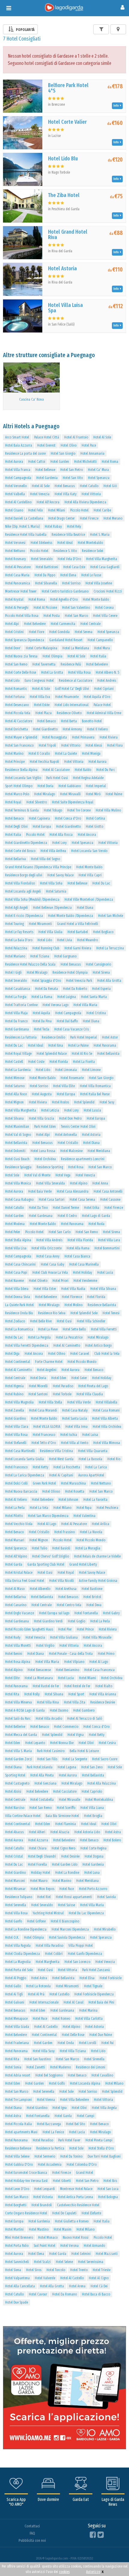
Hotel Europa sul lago (54, 1613)
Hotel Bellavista (108, 1054)
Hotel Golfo (57, 2083)
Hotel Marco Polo (17, 794)
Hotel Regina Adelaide (88, 778)
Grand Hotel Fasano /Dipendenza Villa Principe (38, 867)
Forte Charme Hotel (49, 1362)
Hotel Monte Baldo (96, 599)
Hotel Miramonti (40, 924)
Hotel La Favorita (95, 1500)
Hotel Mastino (39, 2229)
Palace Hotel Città (47, 437)
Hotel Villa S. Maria (18, 1751)
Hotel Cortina (96, 818)
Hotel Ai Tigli (14, 1994)
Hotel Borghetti (16, 2205)
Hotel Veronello (16, 486)
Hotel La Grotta (52, 672)
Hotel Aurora (14, 462)
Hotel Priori (60, 1281)
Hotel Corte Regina (93, 1848)
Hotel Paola (96, 1224)
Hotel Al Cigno (99, 2278)
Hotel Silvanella (46, 583)
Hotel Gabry (111, 1613)
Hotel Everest (46, 445)
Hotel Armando (94, 2246)
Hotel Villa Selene (17, 2156)
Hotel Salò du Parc (18, 1719)
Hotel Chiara (38, 1848)
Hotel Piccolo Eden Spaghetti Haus (29, 1629)
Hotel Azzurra (38, 1840)
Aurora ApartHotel (91, 1475)
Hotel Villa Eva (40, 697)
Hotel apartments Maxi (21, 2132)
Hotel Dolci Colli (16, 1483)
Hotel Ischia (69, 1435)
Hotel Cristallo (68, 1143)
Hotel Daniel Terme (66, 1208)
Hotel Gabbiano (70, 786)
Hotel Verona (69, 2246)
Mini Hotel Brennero (19, 2238)
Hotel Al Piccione (45, 608)
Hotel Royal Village (18, 1054)
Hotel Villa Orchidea (107, 1427)
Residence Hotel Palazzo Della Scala (30, 964)
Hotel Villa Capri (90, 875)
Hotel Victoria (43, 2197)
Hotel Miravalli (70, 794)
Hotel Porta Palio (17, 2246)
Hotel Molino (73, 1305)
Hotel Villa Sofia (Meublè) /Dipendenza (32, 900)
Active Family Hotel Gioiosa (98, 1581)
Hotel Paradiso (63, 1386)
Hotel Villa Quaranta (93, 1451)
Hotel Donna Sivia (18, 1297)
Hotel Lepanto (35, 1743)
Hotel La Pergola (39, 1337)
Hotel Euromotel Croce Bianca (26, 2173)
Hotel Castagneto (17, 1783)
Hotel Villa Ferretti (104, 1329)
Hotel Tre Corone (79, 810)
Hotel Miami (87, 1678)
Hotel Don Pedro (70, 1118)
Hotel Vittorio (71, 745)
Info (117, 106)
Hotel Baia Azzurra (19, 445)
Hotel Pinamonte (67, 697)
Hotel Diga (12, 1354)
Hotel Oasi (64, 1321)
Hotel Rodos (60, 1102)
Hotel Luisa (90, 1435)
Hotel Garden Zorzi (19, 1759)
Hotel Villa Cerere (105, 616)
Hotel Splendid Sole (84, 1313)
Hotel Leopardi (45, 2189)
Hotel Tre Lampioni (18, 2100)
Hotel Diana (85, 908)
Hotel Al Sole (102, 437)
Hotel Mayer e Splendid (21, 737)
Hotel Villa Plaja (16, 1013)
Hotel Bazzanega (49, 2124)
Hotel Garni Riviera (78, 948)
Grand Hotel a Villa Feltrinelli (78, 924)
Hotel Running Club (46, 948)
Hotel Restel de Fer (77, 1686)
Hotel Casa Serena (82, 1200)
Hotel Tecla (42, 1029)
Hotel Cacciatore (65, 1792)
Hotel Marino (14, 754)
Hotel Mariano (15, 956)
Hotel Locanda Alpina (85, 2083)
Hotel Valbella (15, 494)
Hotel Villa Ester (45, 1289)
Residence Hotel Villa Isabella (26, 535)
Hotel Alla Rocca (61, 835)
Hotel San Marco (76, 616)
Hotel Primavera (83, 737)
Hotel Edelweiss (41, 543)
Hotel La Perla (15, 1508)
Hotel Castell (14, 1062)
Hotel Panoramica (18, 583)
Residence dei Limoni (91, 2067)
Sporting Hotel (15, 1775)
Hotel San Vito (73, 478)
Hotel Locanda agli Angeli (23, 891)
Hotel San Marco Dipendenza (48, 1516)
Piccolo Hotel (79, 510)
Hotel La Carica (96, 1467)
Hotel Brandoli (42, 2205)
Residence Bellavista (102, 1305)
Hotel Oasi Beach (17, 1159)
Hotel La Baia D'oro (19, 940)
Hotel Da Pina (42, 1021)
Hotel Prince (85, 1629)
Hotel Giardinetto (45, 729)
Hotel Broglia (93, 1816)
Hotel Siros (34, 2270)
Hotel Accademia (50, 2165)
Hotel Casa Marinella (84, 1264)
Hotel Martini (14, 2229)
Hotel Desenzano (17, 705)
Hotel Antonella (66, 1135)
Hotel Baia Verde (40, 1191)
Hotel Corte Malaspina (42, 648)
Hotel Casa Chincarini (20, 1264)
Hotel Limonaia (66, 1070)
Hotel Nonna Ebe (62, 1743)
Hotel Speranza (99, 478)
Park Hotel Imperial (84, 1037)
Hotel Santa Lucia (75, 1418)
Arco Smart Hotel (17, 437)
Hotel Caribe (102, 510)
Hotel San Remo (16, 664)
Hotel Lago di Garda (96, 1216)
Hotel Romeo (61, 2019)
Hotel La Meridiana (76, 648)
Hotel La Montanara (39, 1678)
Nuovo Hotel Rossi (76, 2238)
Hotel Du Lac (101, 883)
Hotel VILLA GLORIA (47, 1427)
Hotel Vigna (76, 1735)
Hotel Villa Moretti (18, 1646)
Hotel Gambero (84, 1710)
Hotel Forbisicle (111, 1978)
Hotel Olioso (51, 1491)
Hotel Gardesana (17, 1029)
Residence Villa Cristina (56, 1451)
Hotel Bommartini (107, 1248)
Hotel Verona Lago (55, 1005)
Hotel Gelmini (81, 2254)
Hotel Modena (15, 1224)
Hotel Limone (91, 1070)
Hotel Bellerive (15, 1727)
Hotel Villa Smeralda (50, 1183)
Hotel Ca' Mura (98, 470)
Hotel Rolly (32, 1694)
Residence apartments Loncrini (83, 1159)
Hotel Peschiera (107, 1508)
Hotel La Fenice (53, 2132)
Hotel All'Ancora (48, 502)
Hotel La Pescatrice (69, 1337)
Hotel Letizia (50, 1110)
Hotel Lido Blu (63, 159)
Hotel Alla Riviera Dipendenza (85, 502)
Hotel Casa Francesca (99, 1670)
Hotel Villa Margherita (102, 559)
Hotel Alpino (79, 1183)
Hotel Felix (36, 510)
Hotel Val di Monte (37, 1175)
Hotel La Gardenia (18, 1070)
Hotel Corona (104, 608)
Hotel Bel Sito (75, 2124)
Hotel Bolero (112, 1840)
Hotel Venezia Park (79, 981)
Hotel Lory (59, 843)
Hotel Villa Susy (44, 2051)
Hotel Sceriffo (66, 1808)
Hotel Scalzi (42, 2262)
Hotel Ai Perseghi (17, 608)
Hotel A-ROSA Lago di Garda (25, 1710)
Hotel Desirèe (70, 1856)
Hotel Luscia (92, 1110)
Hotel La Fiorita (84, 1062)
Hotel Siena (13, 2270)
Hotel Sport (76, 1694)
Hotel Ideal (65, 543)
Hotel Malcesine (71, 1151)
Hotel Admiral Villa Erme (104, 713)
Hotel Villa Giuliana (64, 1637)
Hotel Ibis (110, 2181)
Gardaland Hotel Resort (66, 640)
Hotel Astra (113, 1832)
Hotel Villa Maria (85, 1005)
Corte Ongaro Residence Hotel (26, 2213)
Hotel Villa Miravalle (97, 1637)
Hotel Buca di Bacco (96, 2294)
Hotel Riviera (109, 737)
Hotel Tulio (39, 1548)
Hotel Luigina (67, 997)
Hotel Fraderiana (17, 2043)
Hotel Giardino (15, 1418)
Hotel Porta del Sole (19, 1970)
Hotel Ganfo (13, 1921)
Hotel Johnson (68, 1500)
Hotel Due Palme (101, 2035)
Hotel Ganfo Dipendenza (85, 1954)
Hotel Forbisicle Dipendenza (94, 1994)
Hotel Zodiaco (15, 1321)
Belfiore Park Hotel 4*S (68, 88)
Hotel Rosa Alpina (18, 1662)
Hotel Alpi (12, 624)
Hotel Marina (88, 2010)
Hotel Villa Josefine (99, 583)
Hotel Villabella (106, 1402)
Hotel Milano (62, 1508)
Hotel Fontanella (86, 1613)
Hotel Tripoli (47, 745)
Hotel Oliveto (38, 1281)
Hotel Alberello (40, 1589)
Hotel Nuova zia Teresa (21, 656)
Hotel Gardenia (47, 478)
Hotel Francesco (44, 1435)
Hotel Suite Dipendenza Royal (73, 802)
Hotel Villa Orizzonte (46, 1248)
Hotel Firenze (89, 518)
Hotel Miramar (15, 1889)
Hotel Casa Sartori (52, 1200)
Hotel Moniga (91, 754)
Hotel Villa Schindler (91, 1321)
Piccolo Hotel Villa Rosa (22, 616)
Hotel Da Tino (38, 1208)
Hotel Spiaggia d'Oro (46, 981)
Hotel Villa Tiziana (73, 2051)
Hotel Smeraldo (42, 559)
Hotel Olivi (86, 1743)
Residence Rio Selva (52, 1313)
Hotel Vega (63, 1175)
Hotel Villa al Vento (75, 1443)
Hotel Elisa (87, 1978)
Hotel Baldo (83, 770)
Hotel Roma (110, 462)
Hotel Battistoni (47, 567)
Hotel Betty (97, 1735)
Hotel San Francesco (19, 745)
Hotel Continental (18, 1362)
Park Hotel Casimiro (51, 1751)
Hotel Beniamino (67, 1670)
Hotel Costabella (42, 1800)
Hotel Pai (108, 2043)
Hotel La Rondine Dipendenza (26, 1929)
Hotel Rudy (13, 1637)
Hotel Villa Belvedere (74, 2100)
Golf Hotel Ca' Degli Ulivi (72, 689)
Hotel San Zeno (92, 1767)
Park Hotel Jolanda (40, 1767)
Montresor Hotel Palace (76, 2189)
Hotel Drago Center (61, 518)
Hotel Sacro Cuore (105, 1759)
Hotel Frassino (64, 1532)
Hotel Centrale (90, 624)
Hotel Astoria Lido (87, 1832)
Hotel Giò (110, 486)
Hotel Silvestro (37, 802)
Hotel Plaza (43, 713)
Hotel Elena (68, 575)
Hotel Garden (60, 462)
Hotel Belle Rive (41, 1321)
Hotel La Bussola (90, 1459)
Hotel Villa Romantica (95, 1086)
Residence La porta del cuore (25, 454)
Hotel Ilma (56, 1045)
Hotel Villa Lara (109, 1240)
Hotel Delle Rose (73, 2035)
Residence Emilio (53, 1037)
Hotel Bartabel (78, 932)
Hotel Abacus (14, 1832)
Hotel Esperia (101, 989)
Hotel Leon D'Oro (17, 2189)
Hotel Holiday (82, 1273)
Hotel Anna (100, 1183)
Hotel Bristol (92, 1597)
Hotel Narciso (15, 1808)
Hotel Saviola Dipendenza (67, 1937)
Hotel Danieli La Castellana (24, 518)
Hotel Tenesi (111, 1313)
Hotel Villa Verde (79, 1402)
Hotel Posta (52, 616)
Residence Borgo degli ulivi (24, 875)
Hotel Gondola (59, 632)
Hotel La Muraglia (88, 1548)
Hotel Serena (84, 632)
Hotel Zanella (15, 1410)
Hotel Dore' (13, 648)
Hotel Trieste (102, 2270)
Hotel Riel (44, 1897)
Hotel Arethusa (66, 1589)
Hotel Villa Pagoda (18, 1946)
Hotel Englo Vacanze (19, 1613)
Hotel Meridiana (99, 1151)
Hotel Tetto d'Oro (44, 1443)
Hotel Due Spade (16, 2302)
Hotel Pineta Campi (99, 2140)
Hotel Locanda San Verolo (89, 851)
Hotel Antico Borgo (98, 1346)
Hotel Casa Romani (106, 1410)
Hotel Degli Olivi (16, 827)
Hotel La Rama (42, 997)
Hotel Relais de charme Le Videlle (97, 1556)
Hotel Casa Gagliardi (105, 567)
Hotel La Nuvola (91, 1532)
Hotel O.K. (12, 1937)
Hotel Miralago (45, 794)
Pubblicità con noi (32, 2540)
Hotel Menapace (16, 2019)
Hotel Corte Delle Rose (21, 672)
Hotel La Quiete (66, 754)
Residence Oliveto (69, 713)
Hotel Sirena (101, 972)
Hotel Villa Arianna (103, 1694)
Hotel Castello (59, 1994)
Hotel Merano (113, 518)
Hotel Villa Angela (104, 2108)
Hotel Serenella (16, 1905)
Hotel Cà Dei (99, 2286)
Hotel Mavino (62, 1881)
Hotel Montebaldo (90, 543)
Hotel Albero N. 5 (107, 672)
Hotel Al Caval (73, 2002)
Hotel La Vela (39, 1508)
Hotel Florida (59, 1062)
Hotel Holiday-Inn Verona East (26, 2181)
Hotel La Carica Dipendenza (25, 1475)
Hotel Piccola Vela (18, 713)
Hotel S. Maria (100, 535)
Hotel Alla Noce (16, 1094)
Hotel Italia (98, 656)
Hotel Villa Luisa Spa (65, 308)
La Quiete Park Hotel (19, 1305)
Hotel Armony (72, 729)
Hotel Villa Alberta (105, 1418)
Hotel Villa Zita (75, 1702)
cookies (64, 2572)
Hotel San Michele (111, 916)
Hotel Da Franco (16, 1021)
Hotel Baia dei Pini (101, 2002)
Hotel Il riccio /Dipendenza (24, 916)
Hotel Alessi (94, 745)
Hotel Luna (92, 1873)
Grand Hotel (84, 2173)
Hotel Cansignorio (98, 964)
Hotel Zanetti (36, 2067)
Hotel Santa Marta (94, 997)
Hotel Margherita (48, 1962)
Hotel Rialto (104, 1686)
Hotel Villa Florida (80, 1240)
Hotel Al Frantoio (76, 437)
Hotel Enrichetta (16, 729)
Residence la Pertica (50, 2148)
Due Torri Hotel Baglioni (104, 2156)
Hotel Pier (65, 1629)
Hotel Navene (14, 1281)
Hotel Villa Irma (76, 1427)
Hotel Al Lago (47, 1524)
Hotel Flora (115, 745)
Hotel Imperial (96, 786)
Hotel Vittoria (91, 494)
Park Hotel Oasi (57, 778)
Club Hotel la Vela (107, 1354)
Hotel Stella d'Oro (101, 2148)
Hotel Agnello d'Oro (64, 599)
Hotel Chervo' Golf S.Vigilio (51, 1556)
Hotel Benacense (39, 1670)
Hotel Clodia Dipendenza (22, 1954)
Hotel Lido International (72, 705)
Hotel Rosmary (15, 559)
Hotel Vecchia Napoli (44, 762)
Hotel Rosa (76, 1167)
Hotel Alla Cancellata (20, 2286)
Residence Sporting (50, 1167)
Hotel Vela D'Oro (69, 559)
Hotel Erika (92, 1208)
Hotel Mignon (14, 1102)
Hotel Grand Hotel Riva (68, 235)
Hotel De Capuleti (64, 2213)
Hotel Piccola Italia (18, 2124)
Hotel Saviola (106, 1897)
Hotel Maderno (60, 2067)
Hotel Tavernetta (44, 664)
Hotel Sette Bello (74, 1329)
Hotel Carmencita (63, 624)
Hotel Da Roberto (75, 989)
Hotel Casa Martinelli (20, 1451)
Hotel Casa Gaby (52, 1264)
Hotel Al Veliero (16, 1500)
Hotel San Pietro (72, 470)
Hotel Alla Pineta (42, 1775)
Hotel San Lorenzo (77, 1962)
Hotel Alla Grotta (109, 981)
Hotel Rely (74, 526)
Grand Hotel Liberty (83, 1564)
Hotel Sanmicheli (17, 2262)
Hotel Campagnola (18, 478)
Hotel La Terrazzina (110, 948)
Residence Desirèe (103, 1702)
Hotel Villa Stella (50, 1402)
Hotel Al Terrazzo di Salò (85, 1719)
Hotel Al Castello (46, 2027)
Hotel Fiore (36, 632)
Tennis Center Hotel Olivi (78, 1127)
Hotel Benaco (46, 721)
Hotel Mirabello (105, 1929)
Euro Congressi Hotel (39, 681)
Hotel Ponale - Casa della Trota (71, 1654)
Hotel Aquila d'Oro (97, 697)
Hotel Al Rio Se (82, 1054)
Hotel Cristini (14, 632)
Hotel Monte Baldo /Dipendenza (70, 916)
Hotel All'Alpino (16, 1556)
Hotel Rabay (53, 526)
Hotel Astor (110, 1037)
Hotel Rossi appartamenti (74, 1897)
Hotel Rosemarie (72, 1078)
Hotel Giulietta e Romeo (72, 2221)
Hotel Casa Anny (48, 1256)
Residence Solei (93, 551)
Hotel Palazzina (16, 948)
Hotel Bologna (108, 2197)
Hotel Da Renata (46, 989)
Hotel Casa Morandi (43, 1410)
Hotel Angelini (47, 1370)
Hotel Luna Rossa (43, 1151)
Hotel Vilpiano (74, 1662)
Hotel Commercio (66, 1727)
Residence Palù (71, 664)
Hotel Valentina (84, 1516)
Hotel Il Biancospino (65, 1921)
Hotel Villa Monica (18, 1183)
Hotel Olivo (69, 445)
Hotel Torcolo (56, 2270)
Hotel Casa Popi (16, 1273)
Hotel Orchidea (45, 1159)
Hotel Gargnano (65, 956)
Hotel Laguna (67, 1767)
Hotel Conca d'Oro (68, 818)
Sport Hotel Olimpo (19, 786)
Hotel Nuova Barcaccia (21, 1491)
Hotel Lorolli (88, 2043)
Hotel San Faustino (37, 2059)
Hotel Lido (12, 681)
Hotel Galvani (15, 2002)
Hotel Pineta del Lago (93, 1386)
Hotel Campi (85, 2116)
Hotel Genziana (45, 1783)
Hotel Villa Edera (17, 1289)
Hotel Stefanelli (16, 1443)
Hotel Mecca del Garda (21, 1735)
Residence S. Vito (65, 551)
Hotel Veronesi (15, 543)
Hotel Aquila (41, 1013)
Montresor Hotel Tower (21, 591)
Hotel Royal (13, 802)
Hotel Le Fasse (91, 575)
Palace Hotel (102, 705)
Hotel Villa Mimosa (107, 1443)
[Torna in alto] (112, 2559)
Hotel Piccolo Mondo (82, 1362)
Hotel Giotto (94, 827)
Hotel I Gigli (13, 972)
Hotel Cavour (38, 2294)
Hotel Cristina (96, 1013)
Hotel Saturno (15, 1086)
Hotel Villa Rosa (79, 672)
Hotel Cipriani (104, 689)
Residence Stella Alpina (21, 770)
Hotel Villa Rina (48, 1702)
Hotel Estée (42, 705)
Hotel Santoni (38, 1394)
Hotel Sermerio (45, 2156)
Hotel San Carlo (60, 1232)
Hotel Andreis (107, 681)
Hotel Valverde (45, 2278)
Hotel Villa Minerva (18, 1702)
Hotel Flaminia (66, 1824)
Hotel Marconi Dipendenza (70, 1929)
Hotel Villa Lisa (16, 1248)
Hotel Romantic (16, 689)
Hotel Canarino (16, 1605)
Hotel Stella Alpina (18, 1240)
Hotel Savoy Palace (60, 875)
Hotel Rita (12, 1694)
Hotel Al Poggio (16, 1978)
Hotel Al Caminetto (67, 1346)
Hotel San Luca (108, 2189)
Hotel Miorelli (38, 1386)
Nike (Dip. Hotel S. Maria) (22, 526)
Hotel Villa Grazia (41, 1118)
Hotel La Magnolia (18, 1962)
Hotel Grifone (36, 1921)
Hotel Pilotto (14, 1516)
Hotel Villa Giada (17, 2027)
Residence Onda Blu (19, 1313)
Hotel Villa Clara (17, 1427)
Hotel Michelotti (85, 462)
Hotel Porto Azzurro (93, 1889)
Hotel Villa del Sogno (45, 859)
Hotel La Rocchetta (67, 1467)
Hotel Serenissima (91, 2262)
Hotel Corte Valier (67, 122)
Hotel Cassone (110, 1200)
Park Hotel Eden (45, 1127)
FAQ (32, 2533)
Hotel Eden (59, 1378)
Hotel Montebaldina (99, 1800)
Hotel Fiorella (37, 1864)
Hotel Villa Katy (66, 494)
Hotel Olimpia (52, 656)
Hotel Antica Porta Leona (75, 2197)
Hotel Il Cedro (67, 1216)
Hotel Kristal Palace (19, 1573)
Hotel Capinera (39, 818)
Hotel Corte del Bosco (20, 851)
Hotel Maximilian (17, 1127)
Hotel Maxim (63, 2229)
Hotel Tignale (93, 1986)
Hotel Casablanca (18, 989)
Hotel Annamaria (92, 454)
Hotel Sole (12, 1175)
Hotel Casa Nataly (75, 1410)
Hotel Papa (84, 1508)
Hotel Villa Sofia (51, 883)
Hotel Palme (114, 794)
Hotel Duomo (59, 1710)
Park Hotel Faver (69, 2140)
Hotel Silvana (14, 1118)
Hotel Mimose (15, 1078)
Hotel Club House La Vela (50, 1273)
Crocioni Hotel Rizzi (108, 591)
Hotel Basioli (61, 1548)
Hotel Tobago (53, 810)
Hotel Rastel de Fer (46, 1686)
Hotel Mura (102, 648)
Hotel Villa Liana (92, 1808)
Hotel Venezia (40, 494)
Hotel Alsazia (60, 1832)
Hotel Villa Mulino (108, 810)
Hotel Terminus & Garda (22, 810)
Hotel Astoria (62, 269)
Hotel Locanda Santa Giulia (24, 1459)
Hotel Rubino (14, 1394)
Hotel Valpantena (17, 2278)
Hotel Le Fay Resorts (19, 932)
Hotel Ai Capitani (61, 1475)
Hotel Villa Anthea (53, 851)
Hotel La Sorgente (75, 1759)
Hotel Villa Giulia (50, 932)
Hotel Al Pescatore (18, 567)
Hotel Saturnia (56, 891)
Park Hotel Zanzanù (96, 1970)
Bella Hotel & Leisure (84, 1751)
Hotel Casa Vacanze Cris (72, 1029)
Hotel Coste (36, 1062)
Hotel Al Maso (15, 1589)
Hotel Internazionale (44, 2002)
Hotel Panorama (105, 1045)
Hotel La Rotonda (38, 1986)
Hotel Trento (79, 2270)
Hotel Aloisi (13, 1792)
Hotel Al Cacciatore (19, 721)
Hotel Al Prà (36, 1994)
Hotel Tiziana (40, 956)
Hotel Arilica (100, 1524)
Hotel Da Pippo (45, 575)
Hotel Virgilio (45, 1646)
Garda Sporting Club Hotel (46, 1564)
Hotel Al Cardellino (18, 502)
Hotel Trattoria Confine (21, 1005)
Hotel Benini (14, 1654)
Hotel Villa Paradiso (49, 1946)
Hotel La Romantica (19, 1329)
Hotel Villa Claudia (90, 1394)
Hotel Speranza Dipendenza (25, 640)
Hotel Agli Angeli (16, 908)
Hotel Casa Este (74, 567)
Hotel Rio (114, 1459)
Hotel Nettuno (15, 551)
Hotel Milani (57, 510)
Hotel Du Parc (106, 770)
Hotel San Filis (47, 1759)
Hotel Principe (15, 762)
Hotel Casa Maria (17, 575)
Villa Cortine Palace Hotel (23, 1816)
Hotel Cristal (14, 1856)
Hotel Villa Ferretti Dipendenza (27, 1346)
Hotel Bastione (92, 1589)
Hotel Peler (13, 1232)
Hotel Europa (42, 827)
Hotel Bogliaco (103, 932)
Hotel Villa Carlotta (89, 2019)
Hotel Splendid (84, 1102)
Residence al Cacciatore (75, 681)
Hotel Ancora (87, 835)
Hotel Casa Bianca (77, 1256)
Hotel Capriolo (92, 1792)
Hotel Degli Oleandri (42, 1856)
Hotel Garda (14, 1564)
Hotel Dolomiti (15, 1151)
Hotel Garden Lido (65, 1864)
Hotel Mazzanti (107, 2254)
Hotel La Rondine (67, 1873)
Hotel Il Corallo (39, 754)
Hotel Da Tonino (71, 2156)
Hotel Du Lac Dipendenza (86, 1913)
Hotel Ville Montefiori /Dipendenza (89, 900)
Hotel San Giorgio (63, 454)
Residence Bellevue (18, 2148)
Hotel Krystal (14, 599)
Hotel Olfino (57, 1354)
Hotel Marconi (15, 1881)
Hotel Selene (64, 2262)
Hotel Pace (89, 445)
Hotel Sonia (13, 2067)
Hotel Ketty (40, 1467)
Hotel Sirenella (94, 2059)
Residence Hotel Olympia (70, 972)
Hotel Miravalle (69, 1800)
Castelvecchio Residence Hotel (78, 2205)
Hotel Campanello (100, 640)
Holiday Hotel (40, 1873)
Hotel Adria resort (18, 2075)
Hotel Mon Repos (42, 1889)
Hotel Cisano (14, 510)
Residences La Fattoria (21, 1037)
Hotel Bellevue (45, 470)
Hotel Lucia (105, 1273)
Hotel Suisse (66, 1905)
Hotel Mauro (39, 1881)
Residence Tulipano (19, 1897)
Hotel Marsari (15, 1540)
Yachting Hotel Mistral (48, 1913)
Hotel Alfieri (37, 1832)
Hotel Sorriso (71, 583)
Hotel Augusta (42, 1094)
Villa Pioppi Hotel (81, 1946)
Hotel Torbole (62, 1394)
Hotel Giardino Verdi (48, 1621)
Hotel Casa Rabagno (19, 1200)
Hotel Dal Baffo (67, 1021)
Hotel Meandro (87, 940)
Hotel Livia (64, 940)
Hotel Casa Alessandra (73, 1191)
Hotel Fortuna (15, 697)
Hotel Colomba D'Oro (82, 2165)
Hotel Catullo (89, 486)
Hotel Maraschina (73, 1483)
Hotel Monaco (48, 2238)
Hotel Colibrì (54, 1954)
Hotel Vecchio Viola (19, 1524)
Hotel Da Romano (64, 2294)
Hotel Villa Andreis (49, 1240)
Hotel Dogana (94, 1856)
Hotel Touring (14, 924)
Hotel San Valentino (76, 608)
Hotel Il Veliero (97, 729)
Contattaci (32, 2526)
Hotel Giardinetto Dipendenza (26, 843)
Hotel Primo (106, 1654)
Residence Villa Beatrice (68, 535)
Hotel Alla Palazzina (102, 1783)
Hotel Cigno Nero (63, 1848)
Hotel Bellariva (15, 859)
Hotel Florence (72, 1297)
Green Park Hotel (44, 1483)
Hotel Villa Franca (18, 470)
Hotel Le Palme (78, 1045)
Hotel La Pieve (48, 1329)
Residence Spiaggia (18, 1167)
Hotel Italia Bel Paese (95, 1094)
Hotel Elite (12, 1678)
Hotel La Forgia (16, 997)
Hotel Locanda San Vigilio (23, 778)
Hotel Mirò (93, 794)
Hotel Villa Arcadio (49, 1719)
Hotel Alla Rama (78, 1248)
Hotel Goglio (76, 1621)
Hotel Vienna (46, 2100)
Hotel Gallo (13, 1986)
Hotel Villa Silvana (103, 1289)
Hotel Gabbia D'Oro (19, 2165)
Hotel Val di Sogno (18, 1135)
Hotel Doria (45, 786)
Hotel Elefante (91, 2213)
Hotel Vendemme (85, 1281)
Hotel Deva (94, 1605)
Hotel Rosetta (75, 1491)
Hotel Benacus (65, 486)
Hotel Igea (60, 2108)
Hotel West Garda (61, 1459)
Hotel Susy (107, 1102)
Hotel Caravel (80, 1354)
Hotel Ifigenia (14, 1386)
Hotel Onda (66, 2043)
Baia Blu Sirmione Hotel (62, 1816)
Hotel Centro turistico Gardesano (65, 591)
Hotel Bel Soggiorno (49, 2075)
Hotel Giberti (62, 2181)
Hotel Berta (69, 721)
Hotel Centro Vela (69, 1605)
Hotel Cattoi (37, 462)
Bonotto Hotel (92, 721)
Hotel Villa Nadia (73, 1289)
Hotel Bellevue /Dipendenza (52, 908)
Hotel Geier (79, 1378)
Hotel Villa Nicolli (61, 1581)
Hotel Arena (77, 2286)
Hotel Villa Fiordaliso (20, 883)
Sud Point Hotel (44, 2246)
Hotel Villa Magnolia (19, 1402)
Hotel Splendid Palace (52, 1054)
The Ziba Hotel (64, 195)
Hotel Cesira (107, 1743)
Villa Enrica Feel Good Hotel (25, 1581)
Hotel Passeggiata (55, 737)
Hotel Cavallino (102, 2075)
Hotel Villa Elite (64, 1086)
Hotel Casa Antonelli (108, 1191)
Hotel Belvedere (35, 624)
